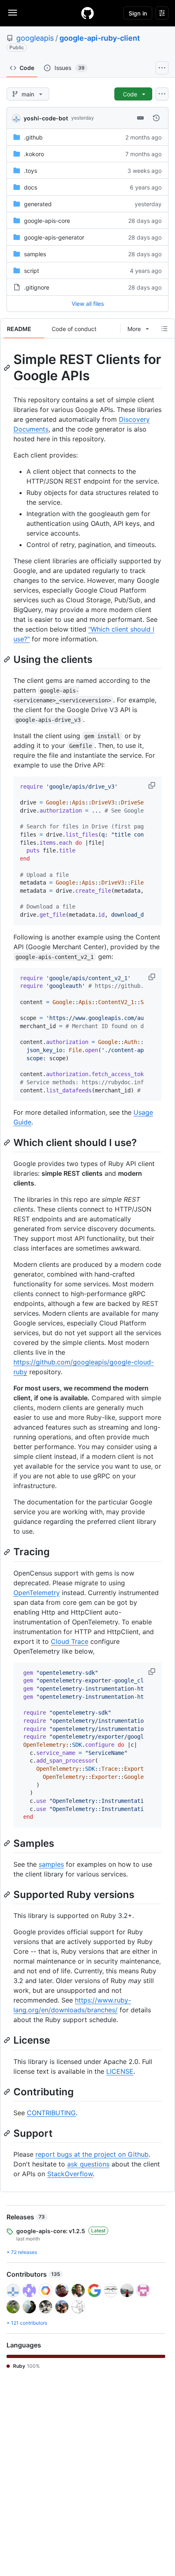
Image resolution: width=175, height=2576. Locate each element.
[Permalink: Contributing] (8, 2092)
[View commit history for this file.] (156, 118)
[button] (153, 785)
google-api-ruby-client (100, 38)
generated (38, 204)
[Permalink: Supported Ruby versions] (8, 1894)
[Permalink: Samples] (8, 1843)
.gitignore (37, 287)
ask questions (88, 2164)
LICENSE (120, 2071)
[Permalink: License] (8, 2040)
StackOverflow (70, 2174)
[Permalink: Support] (8, 2133)
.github (33, 137)
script (32, 271)
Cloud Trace (70, 1641)
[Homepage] (87, 13)
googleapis (35, 38)
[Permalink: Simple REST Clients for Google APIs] (8, 368)
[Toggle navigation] (13, 13)
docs (31, 187)
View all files (88, 304)
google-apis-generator (54, 237)
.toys (31, 171)
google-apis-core (47, 221)
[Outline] (164, 329)
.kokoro (34, 154)
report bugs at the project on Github (92, 2154)
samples (35, 254)
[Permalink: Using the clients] (8, 659)
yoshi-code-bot (46, 118)
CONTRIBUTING (51, 2113)
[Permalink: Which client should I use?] (8, 1143)
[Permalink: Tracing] (8, 1552)
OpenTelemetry (37, 1593)
